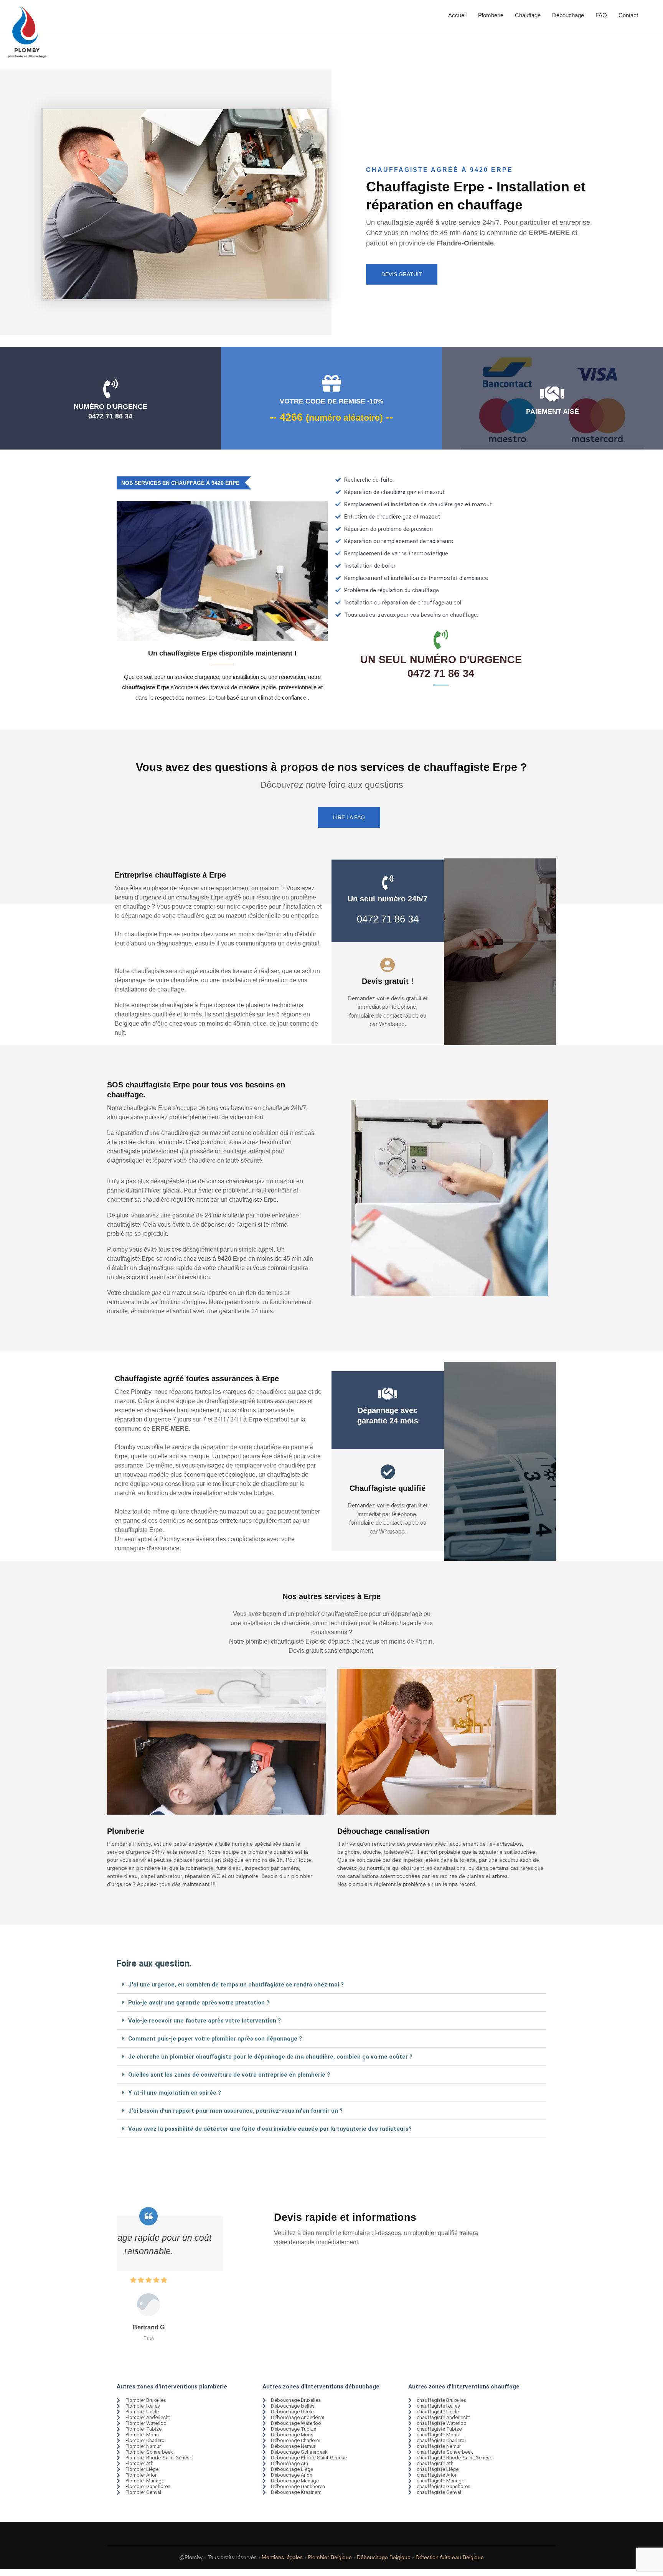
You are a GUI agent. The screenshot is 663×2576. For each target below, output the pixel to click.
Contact (628, 15)
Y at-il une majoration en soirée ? (175, 2093)
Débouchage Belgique (384, 2557)
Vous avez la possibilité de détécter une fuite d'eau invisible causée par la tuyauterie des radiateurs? (270, 2129)
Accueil (457, 15)
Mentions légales (282, 2557)
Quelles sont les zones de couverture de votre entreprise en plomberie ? (229, 2075)
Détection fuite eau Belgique (450, 2557)
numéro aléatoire (344, 418)
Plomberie (491, 15)
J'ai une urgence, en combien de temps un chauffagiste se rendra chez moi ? (236, 1985)
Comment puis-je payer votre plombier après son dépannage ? (215, 2039)
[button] (331, 1985)
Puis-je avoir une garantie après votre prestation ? (199, 2003)
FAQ (601, 15)
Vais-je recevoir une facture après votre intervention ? (205, 2021)
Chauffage (528, 15)
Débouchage (568, 15)
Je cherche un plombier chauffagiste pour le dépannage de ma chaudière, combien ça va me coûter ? (270, 2057)
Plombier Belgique (330, 2557)
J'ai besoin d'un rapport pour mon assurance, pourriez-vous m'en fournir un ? (235, 2111)
